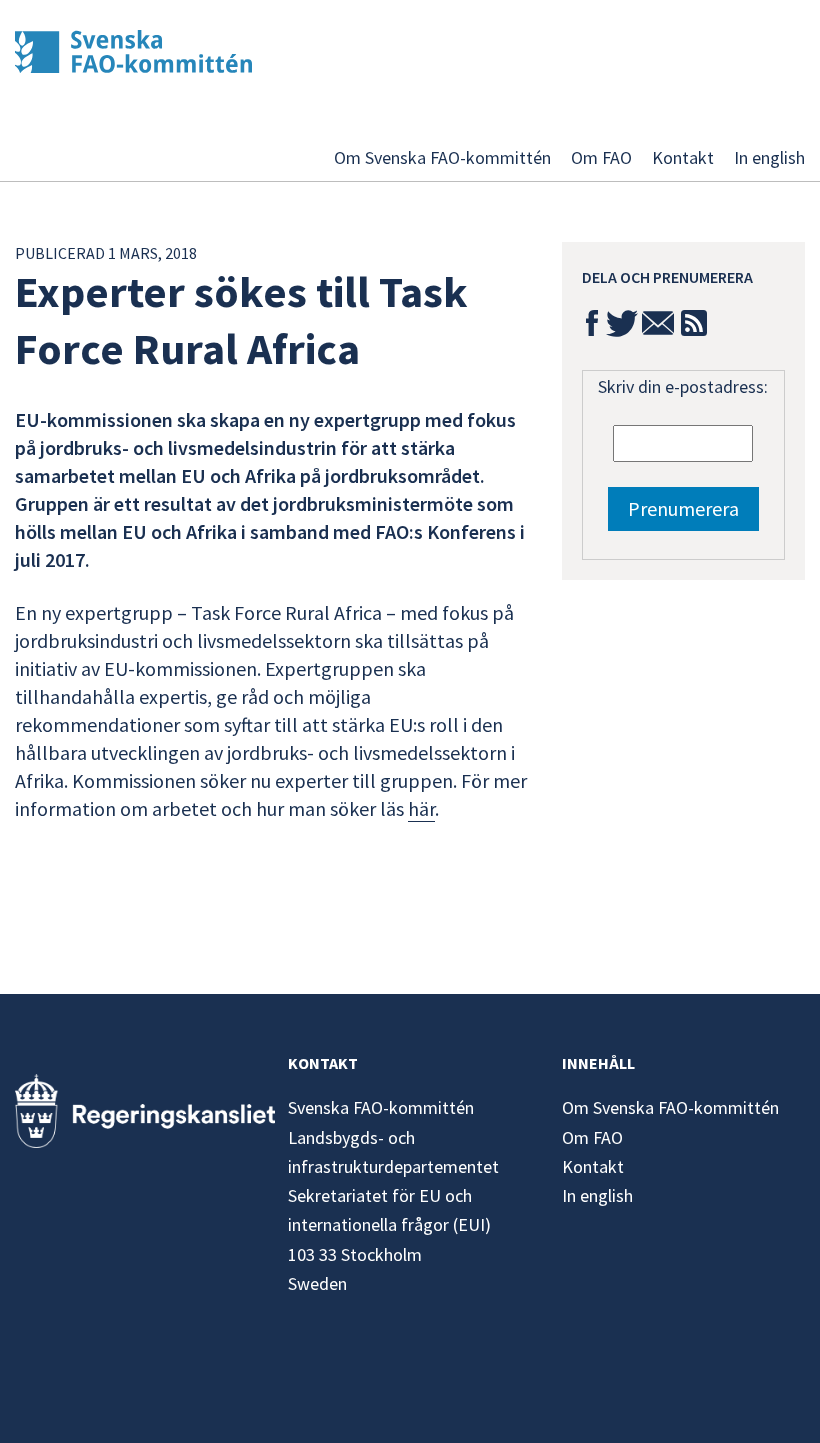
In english (769, 157)
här (421, 808)
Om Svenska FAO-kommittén (442, 157)
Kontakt (683, 157)
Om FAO (601, 157)
